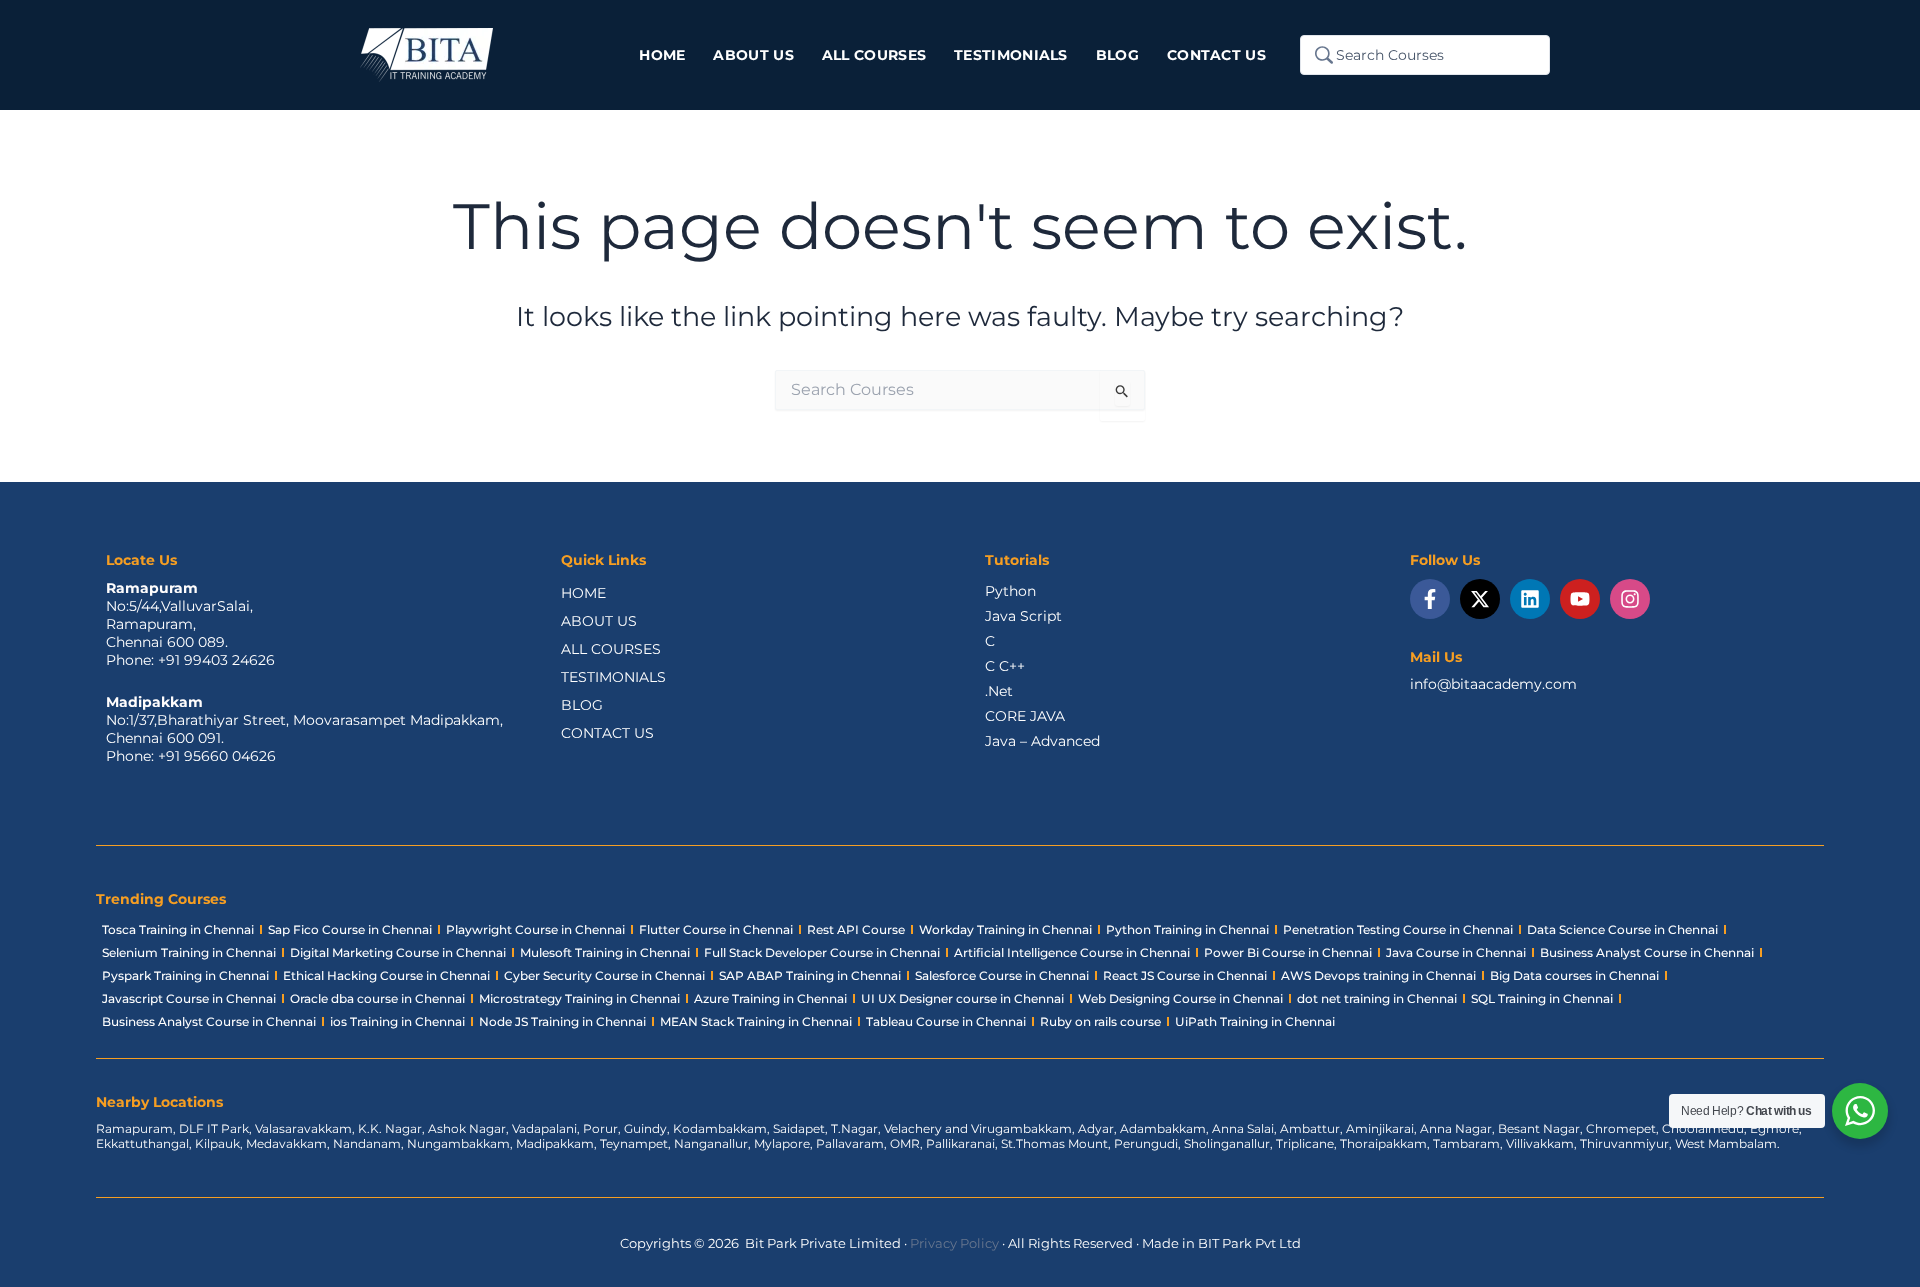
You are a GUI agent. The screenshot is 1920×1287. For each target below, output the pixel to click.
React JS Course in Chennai (1185, 975)
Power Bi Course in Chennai (1288, 952)
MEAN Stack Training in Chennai (756, 1021)
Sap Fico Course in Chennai (350, 929)
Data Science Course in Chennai (1622, 929)
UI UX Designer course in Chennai (962, 998)
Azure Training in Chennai (770, 998)
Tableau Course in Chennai (946, 1021)
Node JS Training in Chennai (562, 1021)
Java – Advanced (1042, 741)
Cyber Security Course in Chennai (604, 975)
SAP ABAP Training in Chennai (810, 975)
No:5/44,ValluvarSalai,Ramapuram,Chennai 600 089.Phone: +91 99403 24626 (190, 633)
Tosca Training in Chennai (178, 929)
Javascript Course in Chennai (189, 998)
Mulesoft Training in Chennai (605, 952)
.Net (999, 691)
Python (1010, 591)
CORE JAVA (1025, 716)
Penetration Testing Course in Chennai (1398, 929)
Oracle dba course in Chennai (377, 998)
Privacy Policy (954, 1243)
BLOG (582, 705)
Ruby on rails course (1100, 1021)
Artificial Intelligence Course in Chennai (1072, 952)
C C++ (1005, 666)
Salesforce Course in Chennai (1002, 975)
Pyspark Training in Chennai (185, 975)
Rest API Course (856, 929)
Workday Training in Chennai (1005, 929)
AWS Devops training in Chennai (1378, 975)
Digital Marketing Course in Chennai (398, 952)
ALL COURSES (611, 649)
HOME (583, 593)
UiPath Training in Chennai (1255, 1021)
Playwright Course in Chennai (535, 929)
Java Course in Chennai (1456, 952)
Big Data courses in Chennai (1574, 975)
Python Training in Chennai (1187, 929)
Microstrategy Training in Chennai (579, 998)
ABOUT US (599, 621)
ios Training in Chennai (397, 1021)
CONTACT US (607, 733)
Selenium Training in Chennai (189, 952)
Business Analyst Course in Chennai (1647, 952)
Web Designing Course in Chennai (1180, 998)
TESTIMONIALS (613, 677)
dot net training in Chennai (1377, 998)
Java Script (1023, 616)
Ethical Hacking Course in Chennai (386, 975)
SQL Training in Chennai (1542, 998)
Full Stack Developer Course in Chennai (822, 952)
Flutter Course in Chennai (716, 929)
